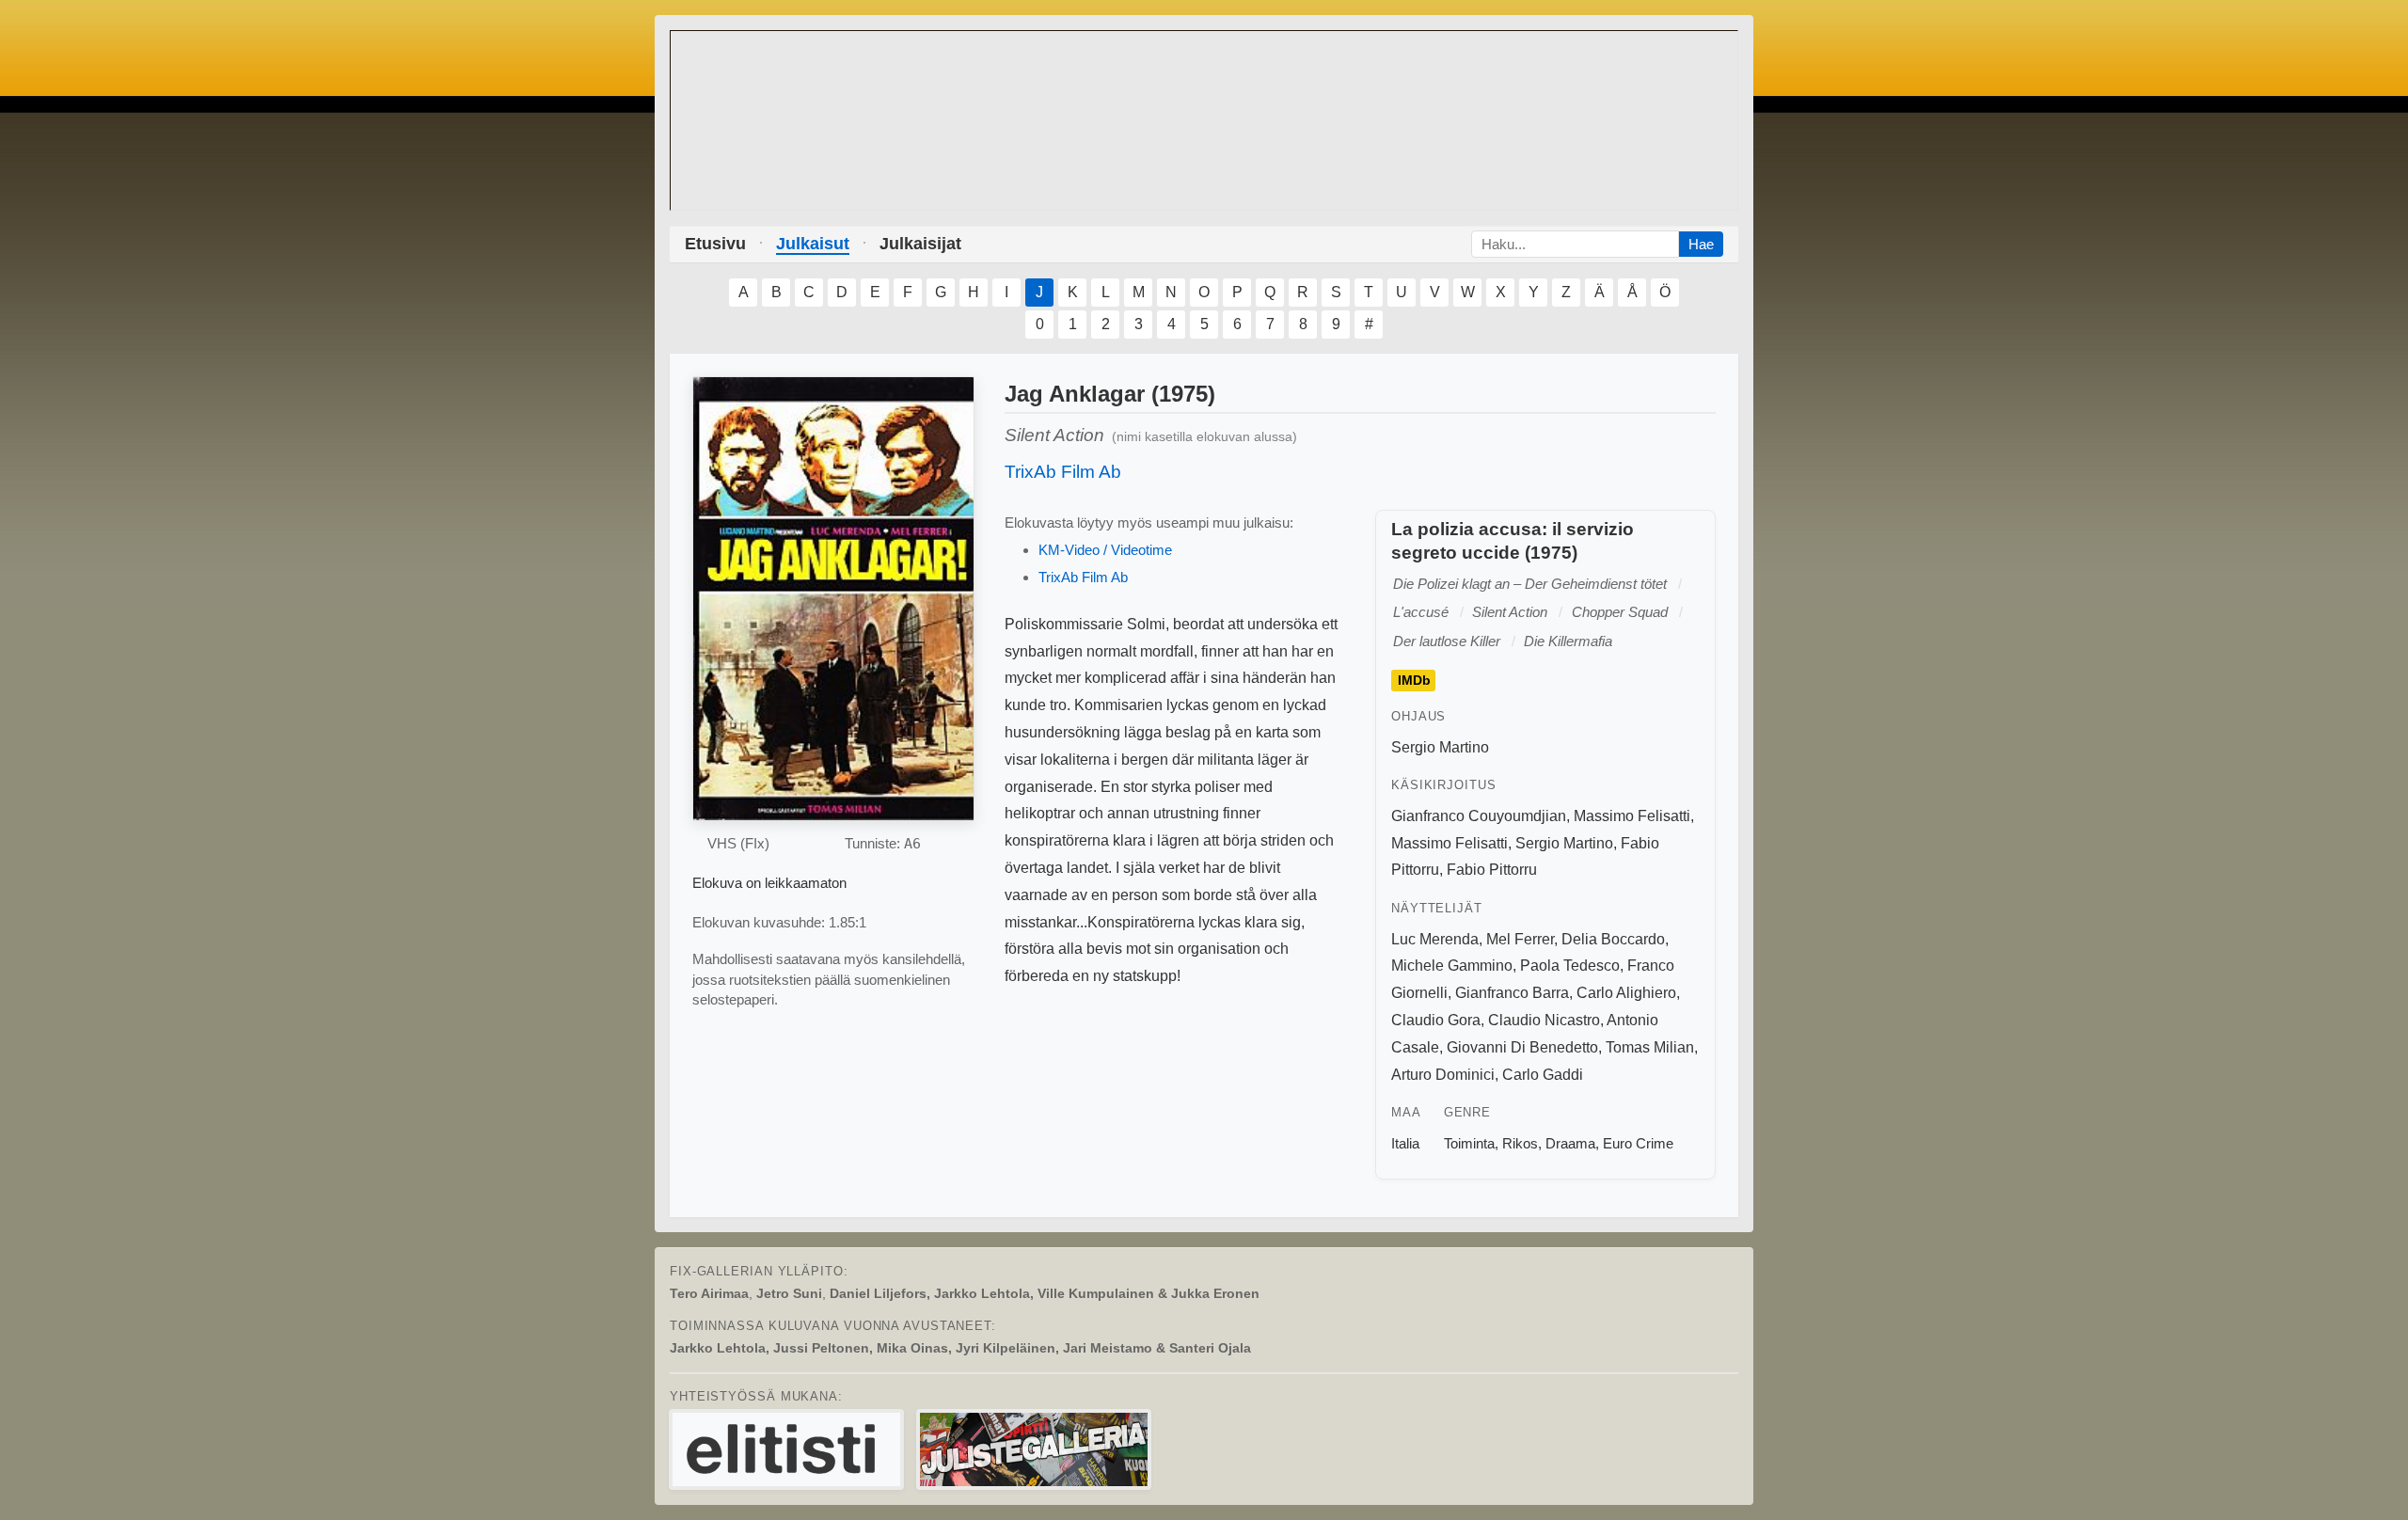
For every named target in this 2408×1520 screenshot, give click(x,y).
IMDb (1414, 680)
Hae (1701, 244)
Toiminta (1469, 1143)
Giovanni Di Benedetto (1522, 1047)
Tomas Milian (1650, 1047)
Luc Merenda (1435, 939)
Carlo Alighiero (1626, 993)
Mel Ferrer (1520, 939)
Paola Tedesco (1570, 966)
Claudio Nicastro (1544, 1020)
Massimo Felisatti (1632, 816)
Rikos (1520, 1143)
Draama (1570, 1143)
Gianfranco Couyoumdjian (1479, 816)
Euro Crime (1638, 1143)
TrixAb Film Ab (1063, 472)
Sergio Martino (1440, 747)
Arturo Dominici (1443, 1075)
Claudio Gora (1436, 1020)
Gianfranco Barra (1512, 993)
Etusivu (715, 244)
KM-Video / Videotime (1105, 550)
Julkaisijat (920, 244)
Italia (1405, 1143)
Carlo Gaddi (1543, 1075)
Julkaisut (813, 244)
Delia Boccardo (1613, 939)
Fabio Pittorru (1492, 870)
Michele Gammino (1452, 966)
